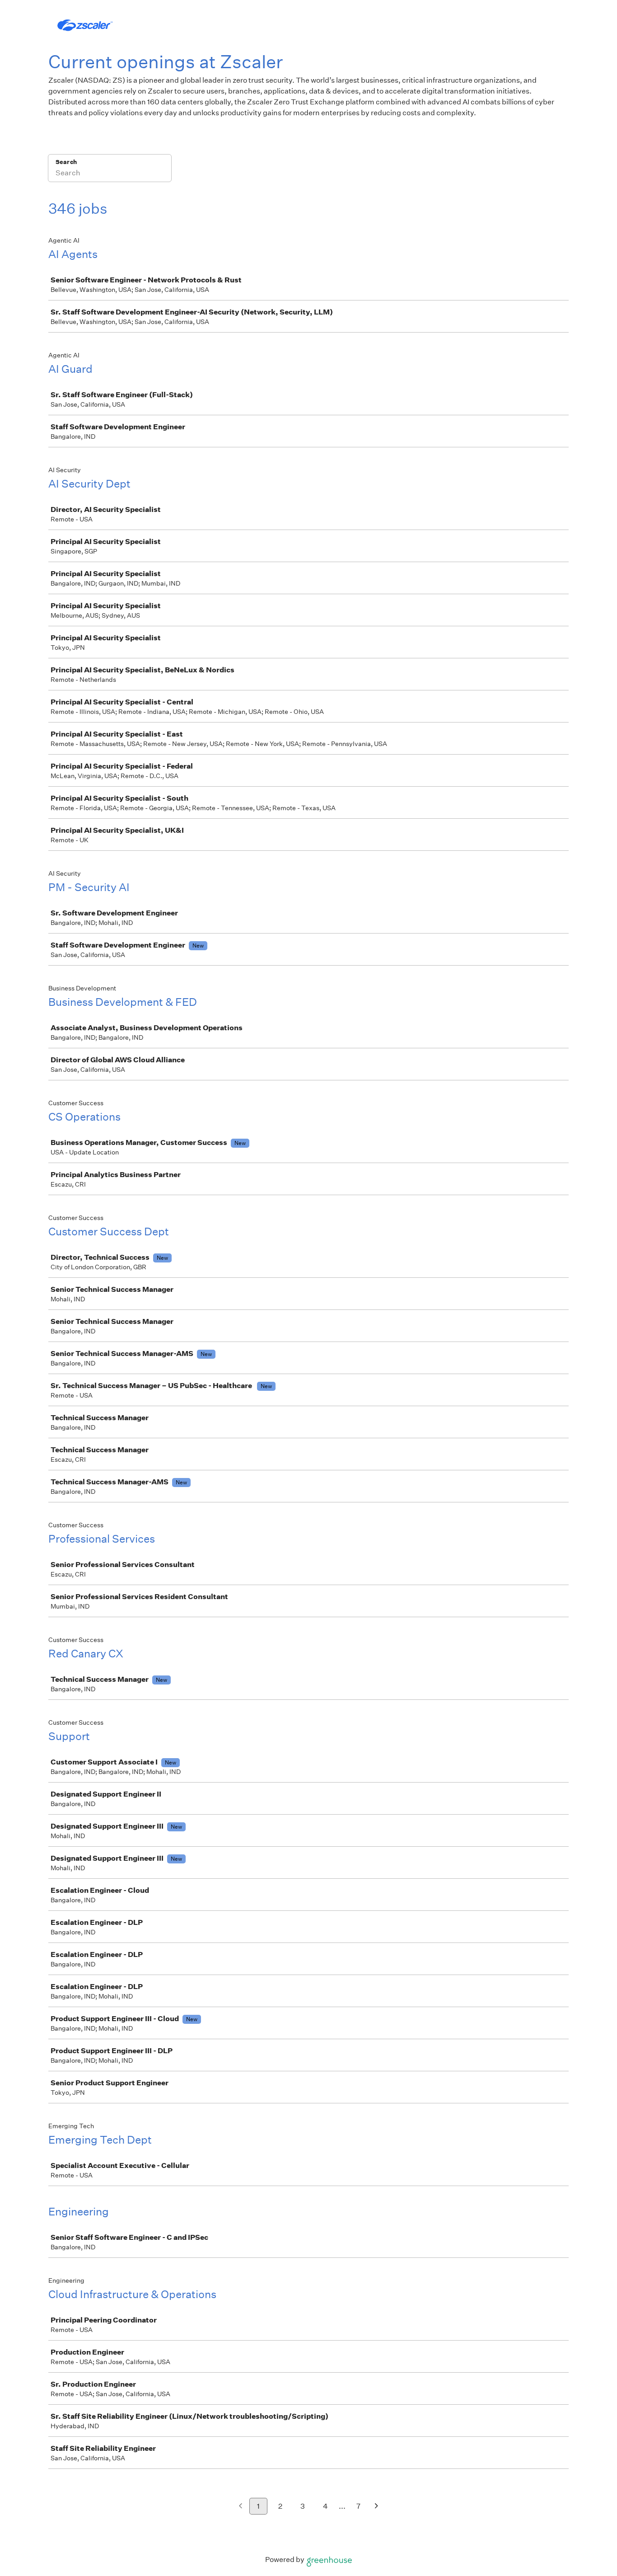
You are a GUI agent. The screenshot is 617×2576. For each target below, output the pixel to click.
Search (66, 162)
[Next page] (376, 2507)
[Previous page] (241, 2507)
